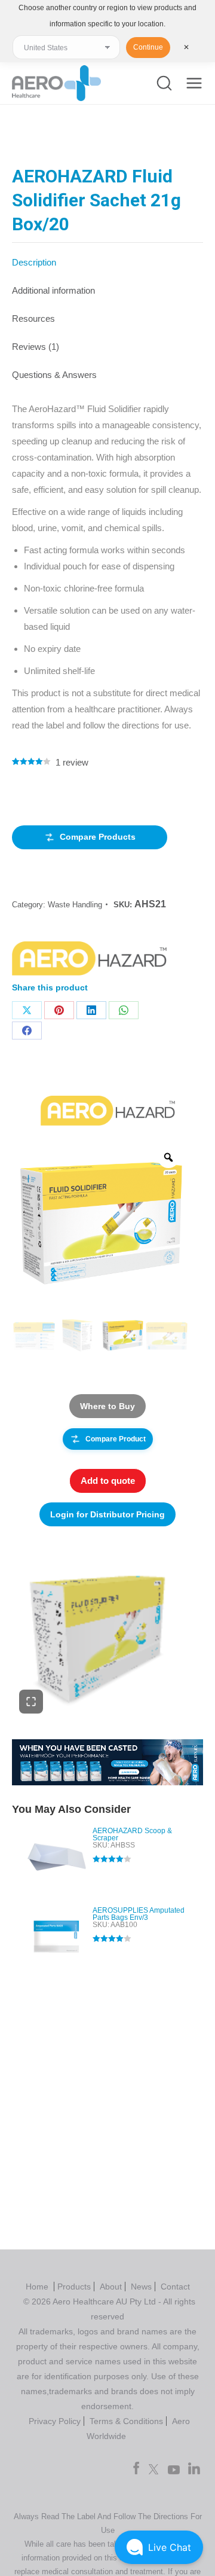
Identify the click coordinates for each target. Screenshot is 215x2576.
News (141, 2287)
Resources (33, 318)
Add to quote (108, 1481)
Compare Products (98, 837)
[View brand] (108, 1110)
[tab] (107, 256)
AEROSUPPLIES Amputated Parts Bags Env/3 (139, 1914)
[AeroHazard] (89, 961)
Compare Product (116, 1439)
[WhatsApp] (124, 1010)
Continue (148, 47)
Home (38, 2287)
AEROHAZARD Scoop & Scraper (132, 1834)
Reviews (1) (36, 347)
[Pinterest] (59, 1010)
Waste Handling (75, 905)
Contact (175, 2287)
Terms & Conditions (126, 2421)
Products (74, 2287)
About (111, 2287)
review (72, 762)
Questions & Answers (54, 375)
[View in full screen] (31, 1702)
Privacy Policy (55, 2421)
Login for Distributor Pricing (107, 1514)
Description (34, 262)
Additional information (53, 290)
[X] (27, 1010)
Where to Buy (107, 1406)
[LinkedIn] (91, 1010)
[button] (159, 2547)
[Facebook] (27, 1031)
